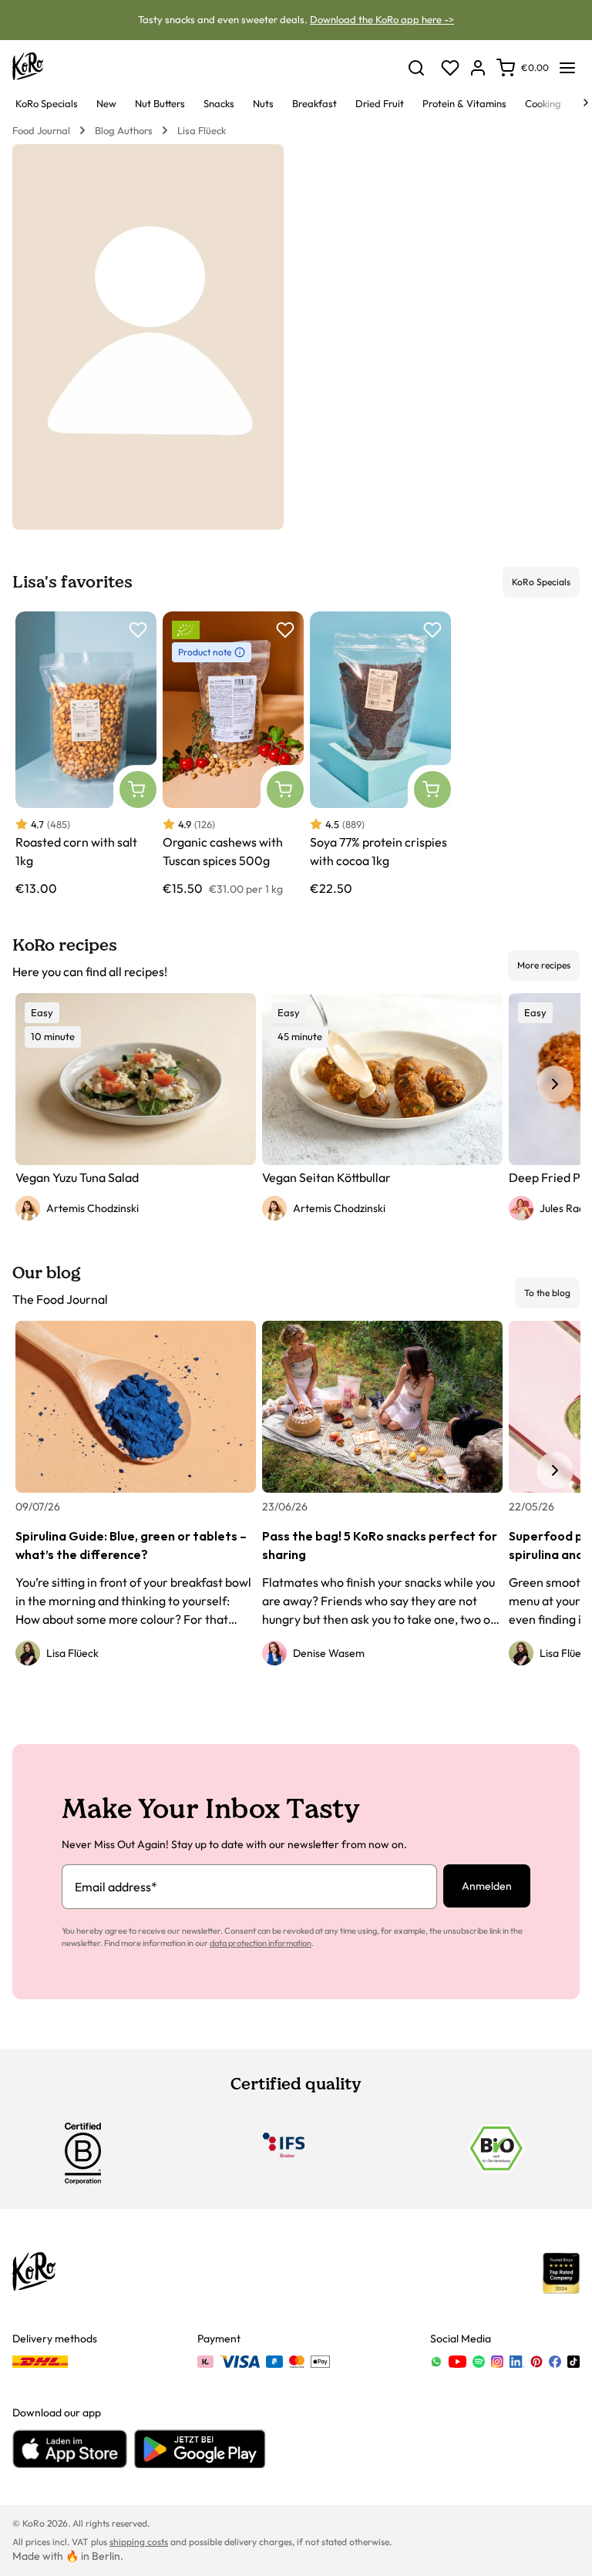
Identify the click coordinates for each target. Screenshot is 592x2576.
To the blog (547, 1293)
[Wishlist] (450, 68)
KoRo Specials (541, 582)
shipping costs (139, 2542)
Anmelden (487, 1886)
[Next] (586, 103)
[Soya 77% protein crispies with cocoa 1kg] (380, 754)
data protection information (261, 1943)
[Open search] (416, 68)
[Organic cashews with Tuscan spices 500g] (233, 754)
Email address (116, 1887)
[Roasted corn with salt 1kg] (86, 754)
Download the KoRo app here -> (382, 19)
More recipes (544, 965)
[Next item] (555, 1084)
